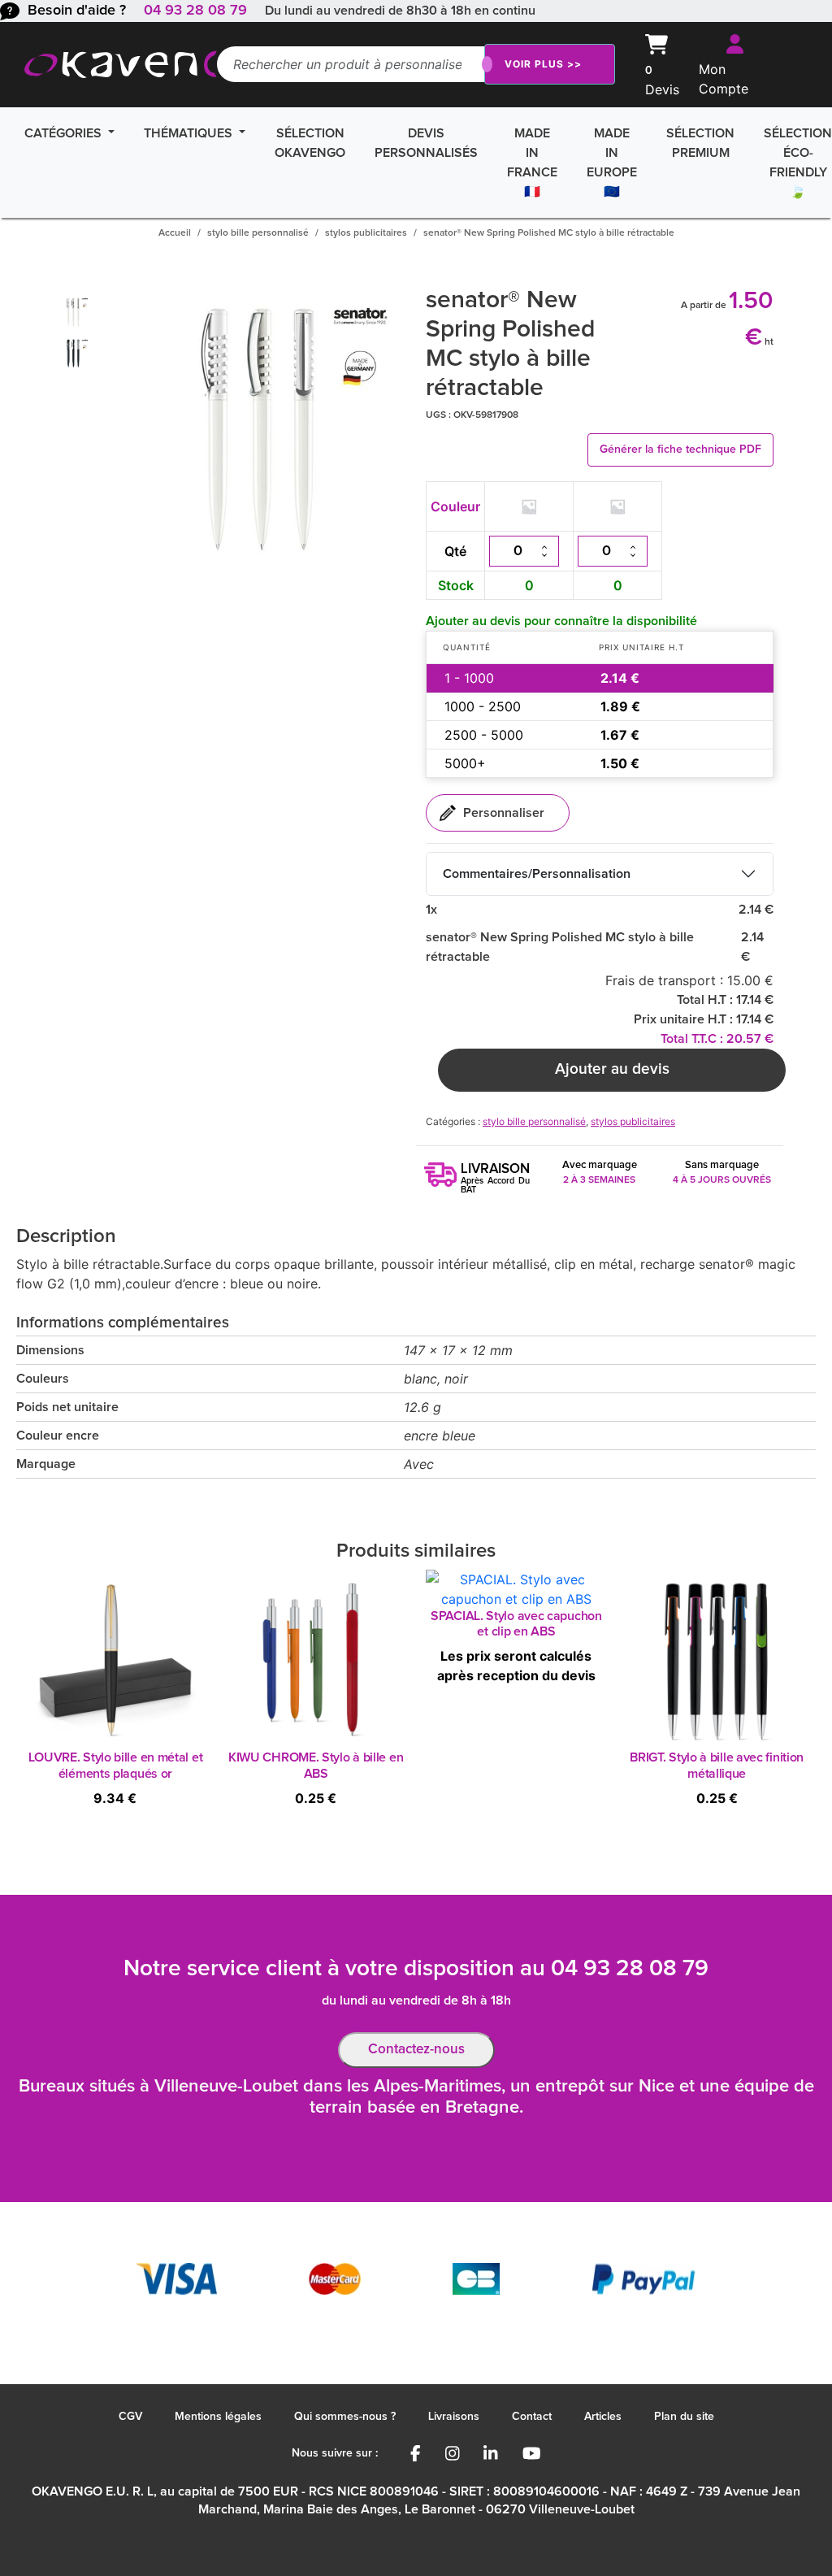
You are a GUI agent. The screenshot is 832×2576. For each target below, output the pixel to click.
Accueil (175, 233)
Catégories (65, 133)
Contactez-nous (416, 2050)
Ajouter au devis (612, 1069)
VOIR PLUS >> (543, 64)
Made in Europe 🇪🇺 (612, 163)
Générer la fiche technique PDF (680, 450)
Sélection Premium (700, 143)
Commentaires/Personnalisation (537, 874)
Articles (603, 2417)
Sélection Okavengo (310, 143)
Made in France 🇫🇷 (532, 163)
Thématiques (190, 133)
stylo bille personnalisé (258, 233)
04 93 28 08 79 (195, 11)
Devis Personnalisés (426, 143)
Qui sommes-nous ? (345, 2417)
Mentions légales (218, 2417)
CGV (130, 2417)
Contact (532, 2417)
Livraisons (454, 2417)
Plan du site (684, 2417)
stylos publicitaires (366, 233)
